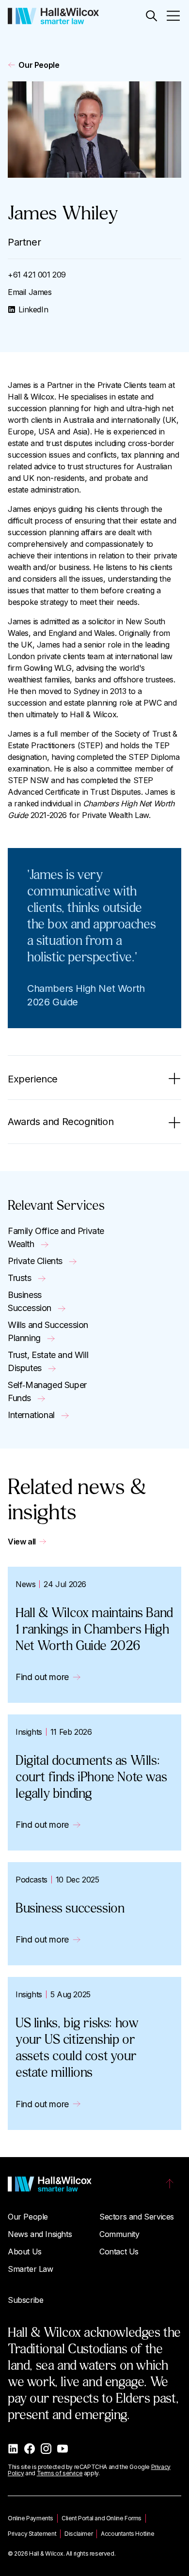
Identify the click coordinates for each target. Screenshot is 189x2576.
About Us (25, 2252)
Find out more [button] (42, 1677)
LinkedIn (33, 309)
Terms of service (60, 2473)
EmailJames (30, 292)
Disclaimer (79, 2534)
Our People (39, 65)
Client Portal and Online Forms (102, 2518)
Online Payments (31, 2518)
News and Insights (40, 2234)
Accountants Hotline (127, 2534)
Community (119, 2234)
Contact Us (119, 2252)
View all (22, 1542)
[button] (151, 16)
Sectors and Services (137, 2217)
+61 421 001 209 (37, 275)
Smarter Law (31, 2269)
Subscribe (25, 2300)
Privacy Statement (32, 2534)
